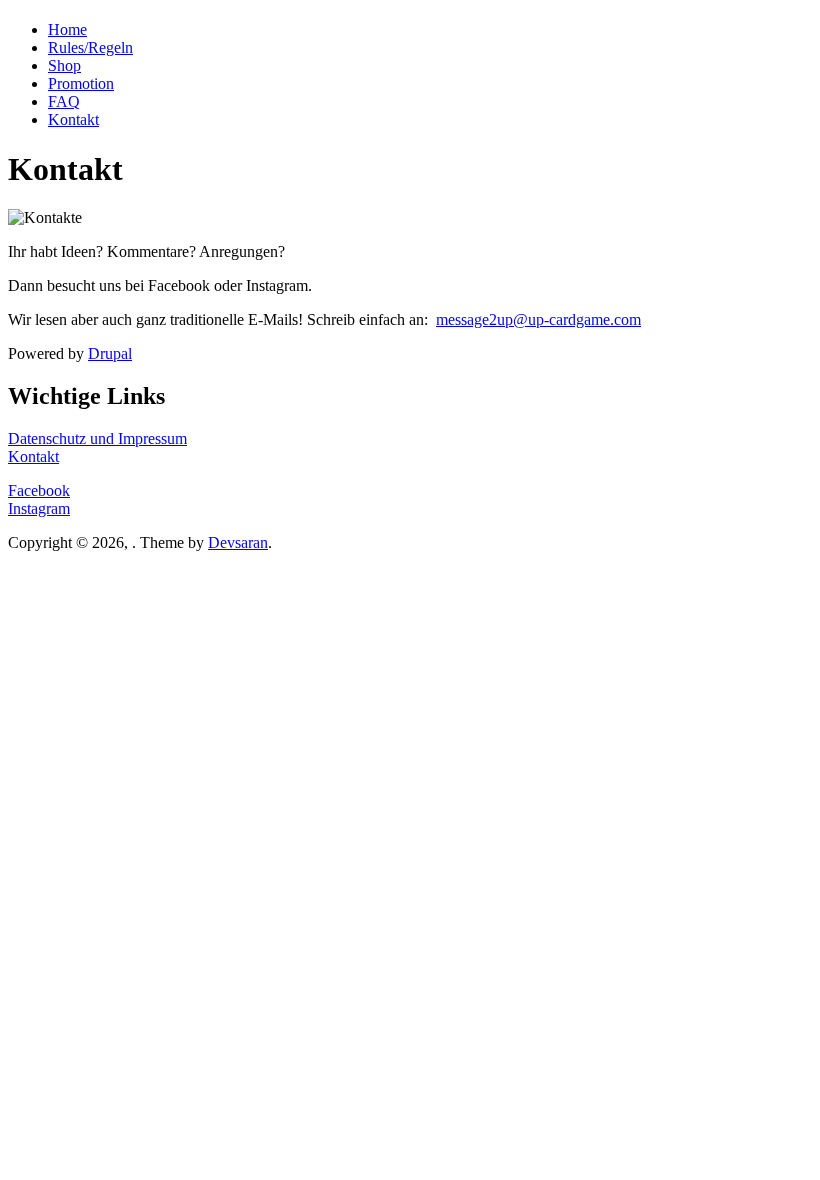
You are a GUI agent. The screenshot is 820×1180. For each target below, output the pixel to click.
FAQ (64, 101)
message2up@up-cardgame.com (538, 319)
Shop (64, 65)
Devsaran (238, 542)
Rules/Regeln (90, 47)
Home (67, 29)
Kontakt (73, 119)
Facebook (39, 490)
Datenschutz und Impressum (97, 438)
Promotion (81, 83)
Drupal (110, 353)
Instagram (39, 508)
